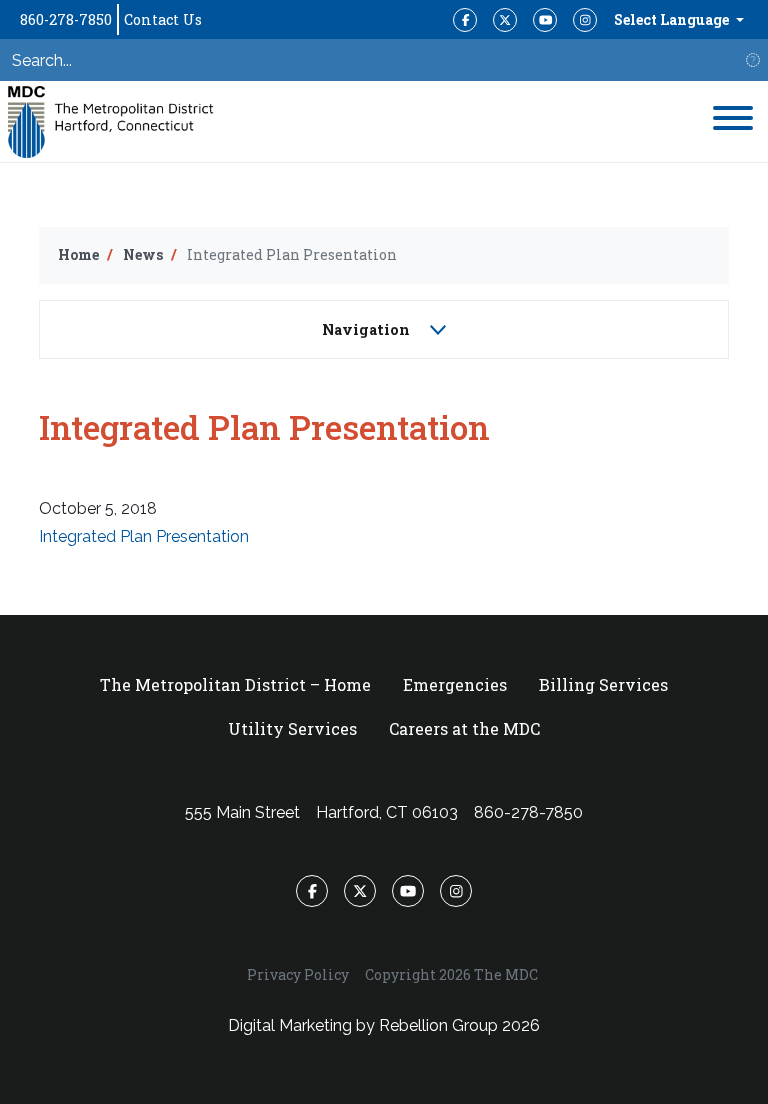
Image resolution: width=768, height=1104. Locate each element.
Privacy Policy (298, 974)
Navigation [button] (368, 329)
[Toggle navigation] (733, 121)
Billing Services (603, 684)
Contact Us (163, 19)
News (143, 254)
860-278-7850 (66, 19)
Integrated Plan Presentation (144, 536)
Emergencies (455, 684)
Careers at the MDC (464, 728)
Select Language (673, 19)
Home (78, 254)
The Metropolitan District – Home (235, 684)
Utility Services (292, 728)
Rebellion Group (438, 1025)
